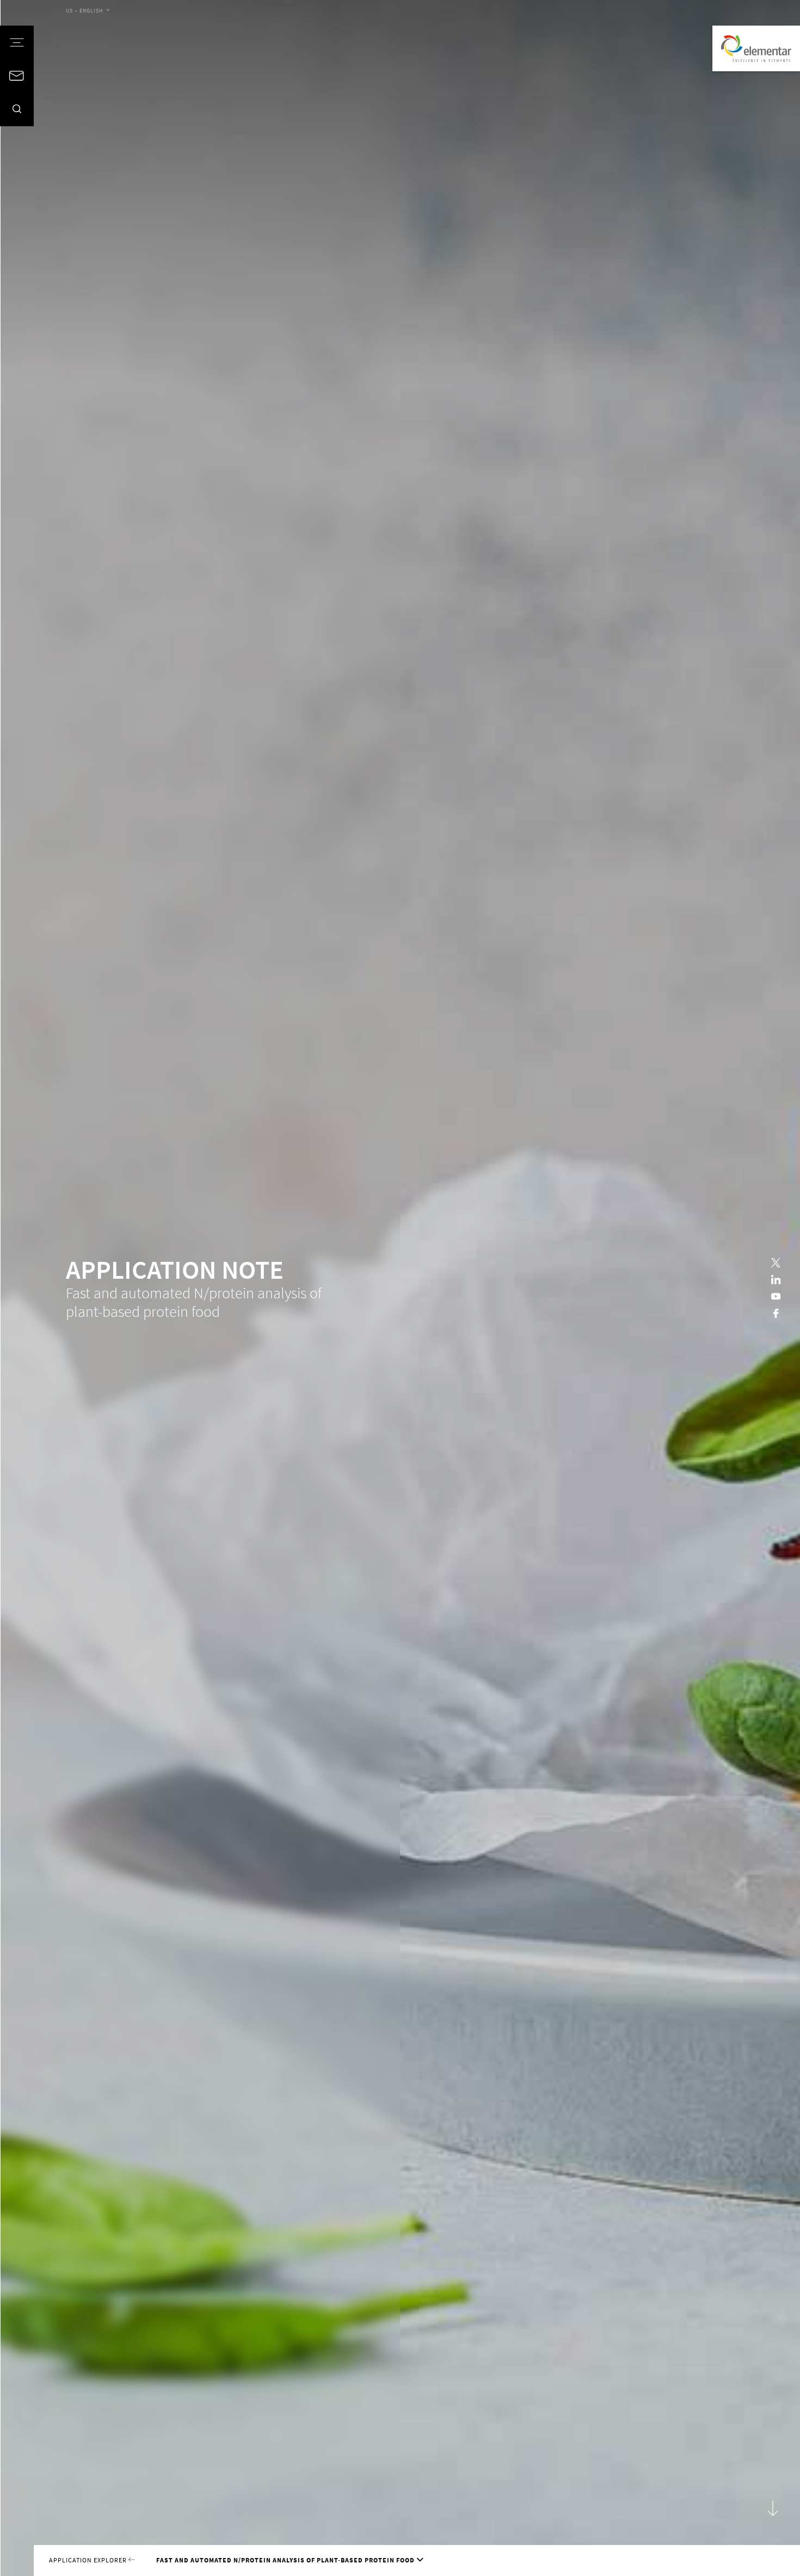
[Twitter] (776, 1263)
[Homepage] (756, 48)
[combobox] (88, 11)
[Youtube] (776, 1296)
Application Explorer (89, 2560)
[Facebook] (776, 1313)
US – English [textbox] (85, 11)
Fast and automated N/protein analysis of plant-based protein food (285, 2560)
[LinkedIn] (776, 1280)
